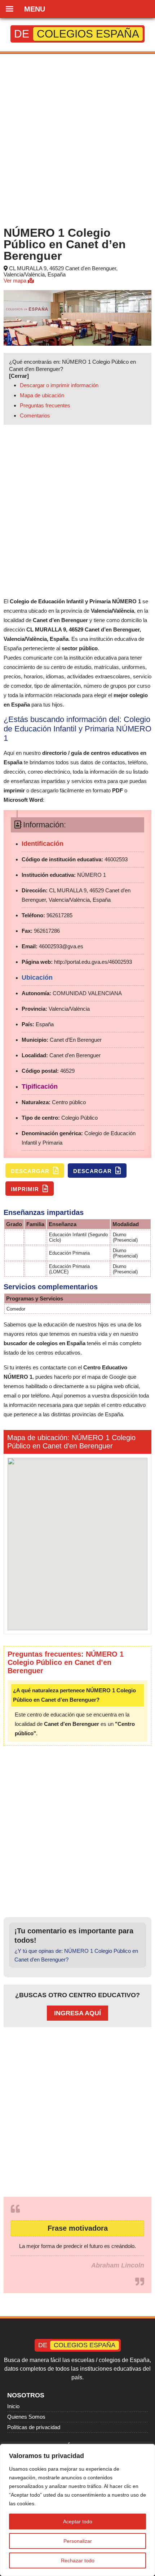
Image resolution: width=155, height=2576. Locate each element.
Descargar (31, 1171)
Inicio (13, 2406)
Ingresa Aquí (77, 2013)
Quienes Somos (26, 2417)
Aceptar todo (78, 2522)
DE (77, 34)
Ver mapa (16, 281)
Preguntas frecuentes (45, 405)
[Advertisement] (77, 139)
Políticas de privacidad (34, 2427)
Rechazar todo (78, 2560)
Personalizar (78, 2541)
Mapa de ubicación (42, 395)
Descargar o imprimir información (59, 385)
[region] (77, 2510)
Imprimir (26, 1189)
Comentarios (35, 416)
